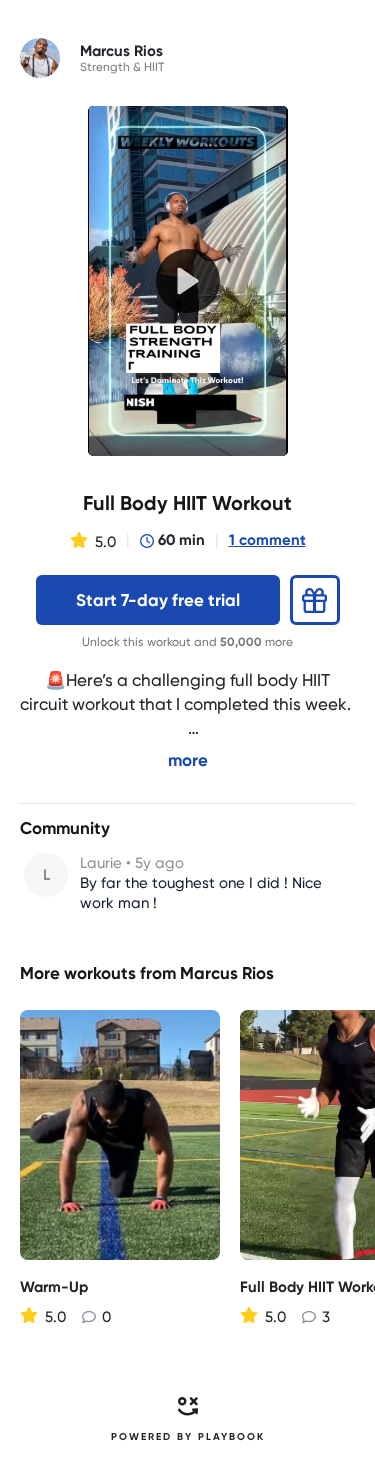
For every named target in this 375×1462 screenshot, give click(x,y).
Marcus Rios (227, 973)
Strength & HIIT (122, 67)
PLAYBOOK (231, 1437)
